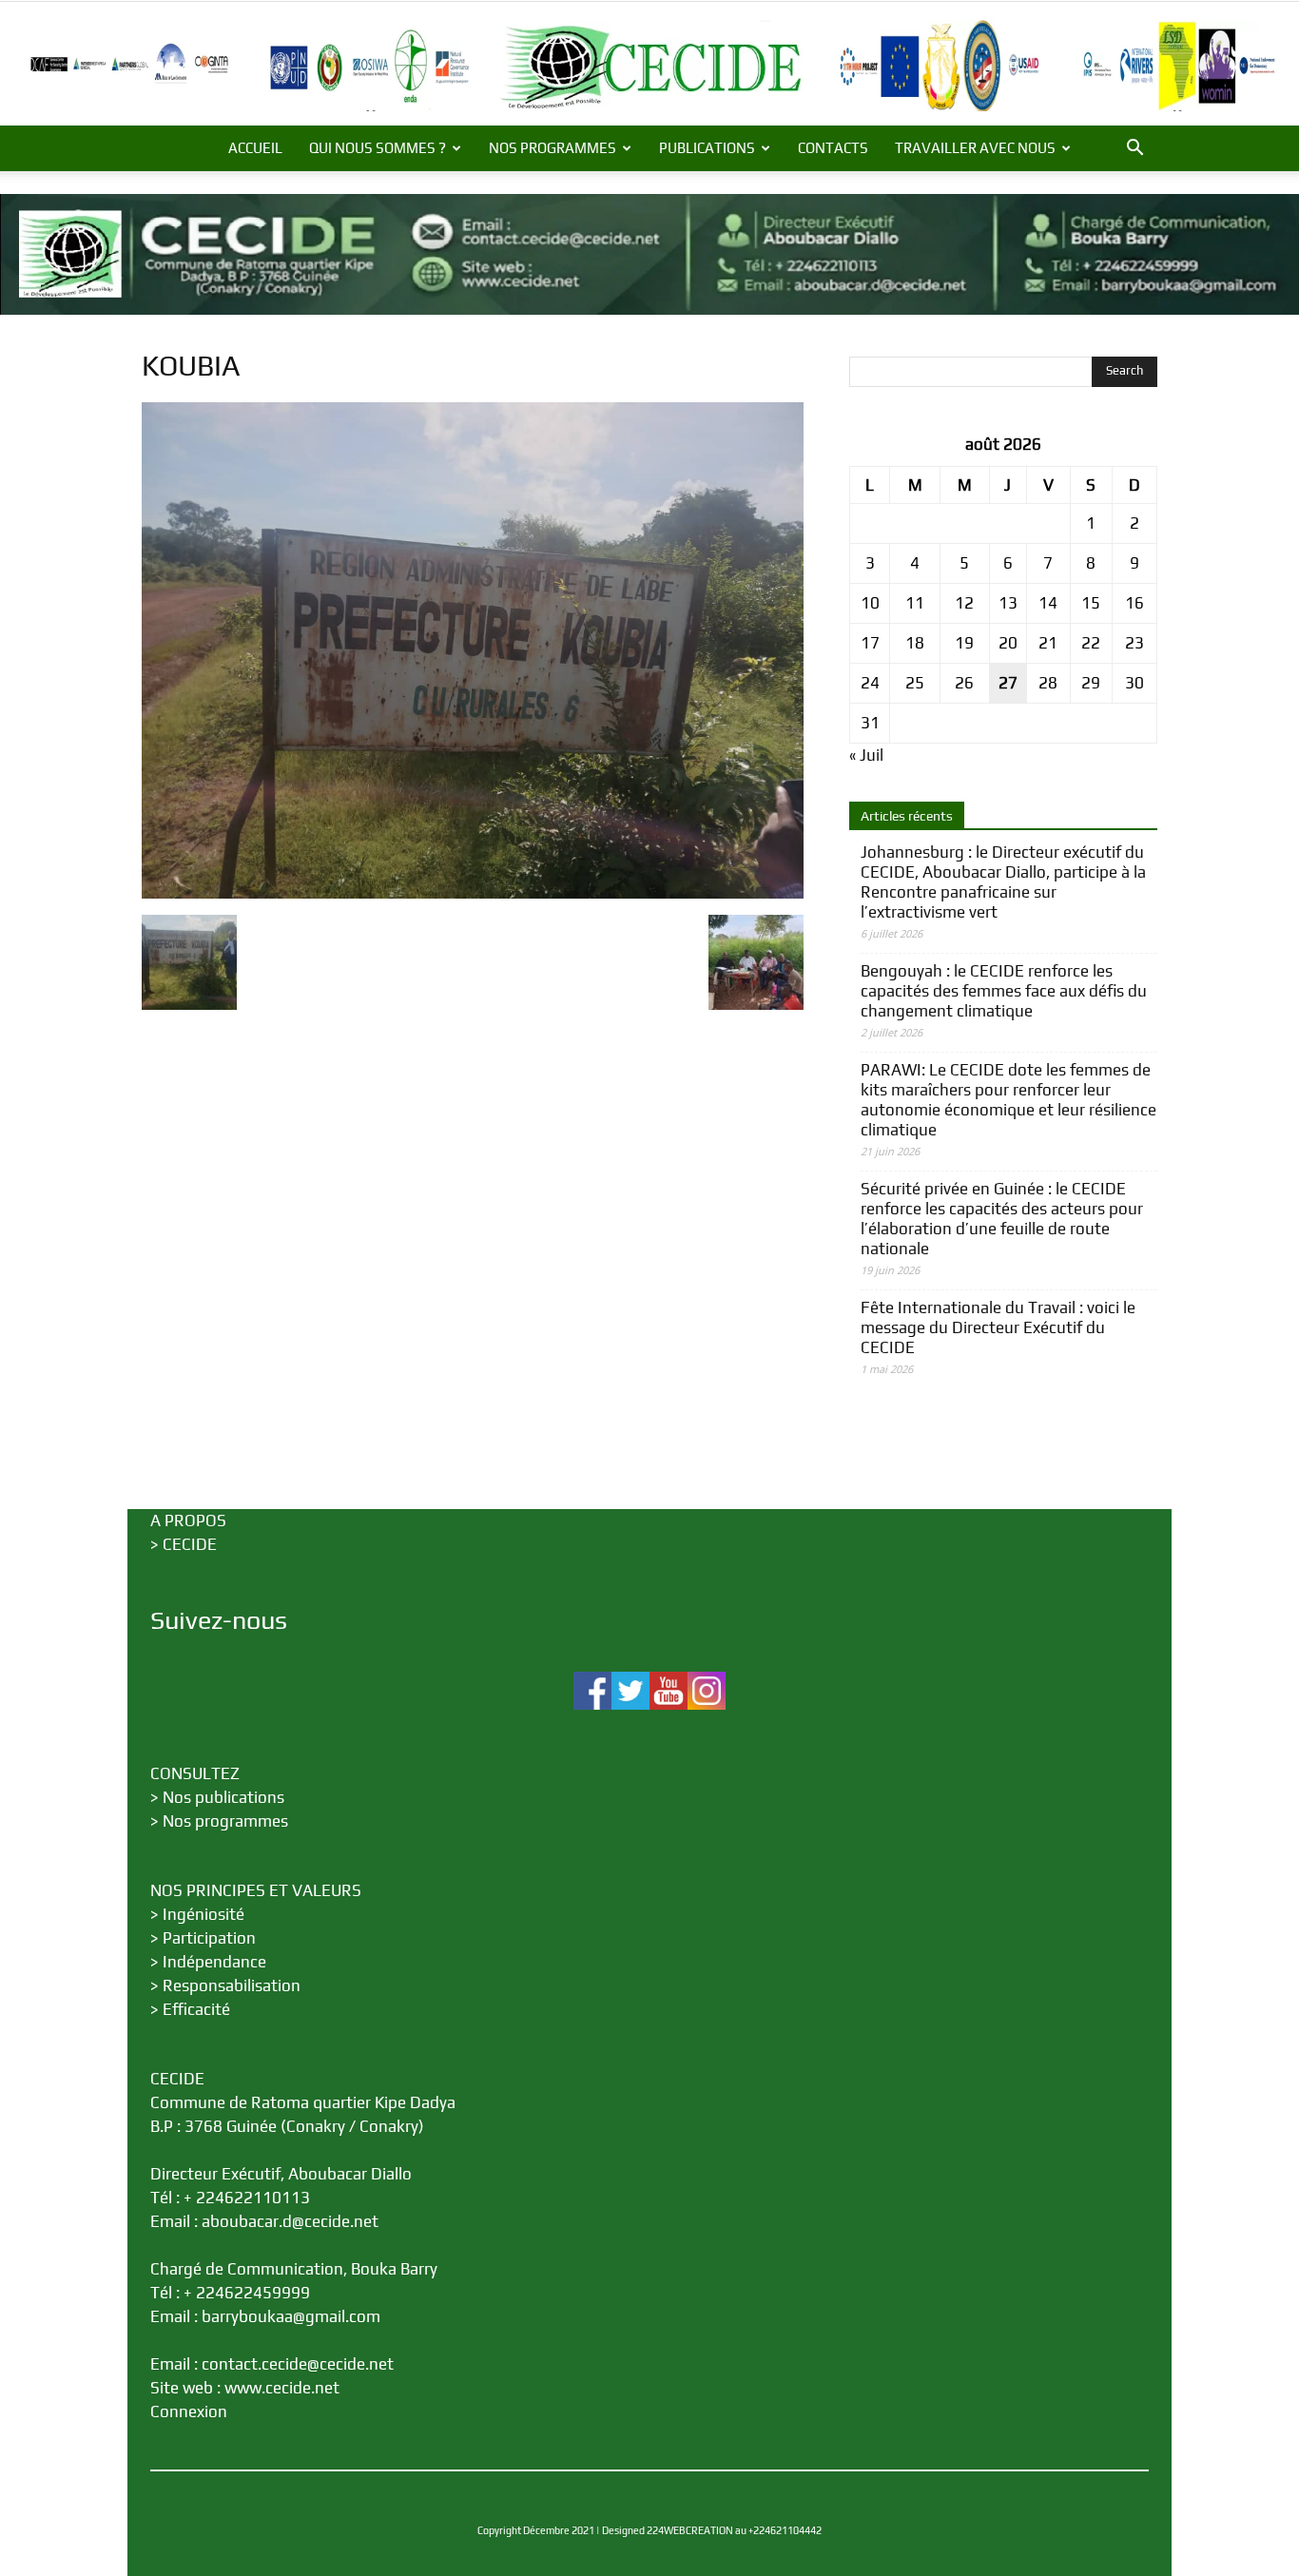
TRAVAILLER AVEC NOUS (975, 148)
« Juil (866, 755)
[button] (1134, 149)
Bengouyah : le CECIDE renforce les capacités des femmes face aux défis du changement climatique (1004, 991)
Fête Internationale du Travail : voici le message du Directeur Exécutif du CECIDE (998, 1327)
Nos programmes (225, 1821)
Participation (209, 1938)
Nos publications (223, 1797)
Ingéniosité (204, 1914)
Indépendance (214, 1962)
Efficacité (196, 2009)
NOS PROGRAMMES (553, 148)
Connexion (189, 2411)
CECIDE (190, 1544)
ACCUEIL (255, 148)
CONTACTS (833, 148)
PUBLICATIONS (707, 148)
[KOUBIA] (473, 893)
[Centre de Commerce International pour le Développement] (649, 66)
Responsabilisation (232, 1985)
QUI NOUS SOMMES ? (378, 148)
